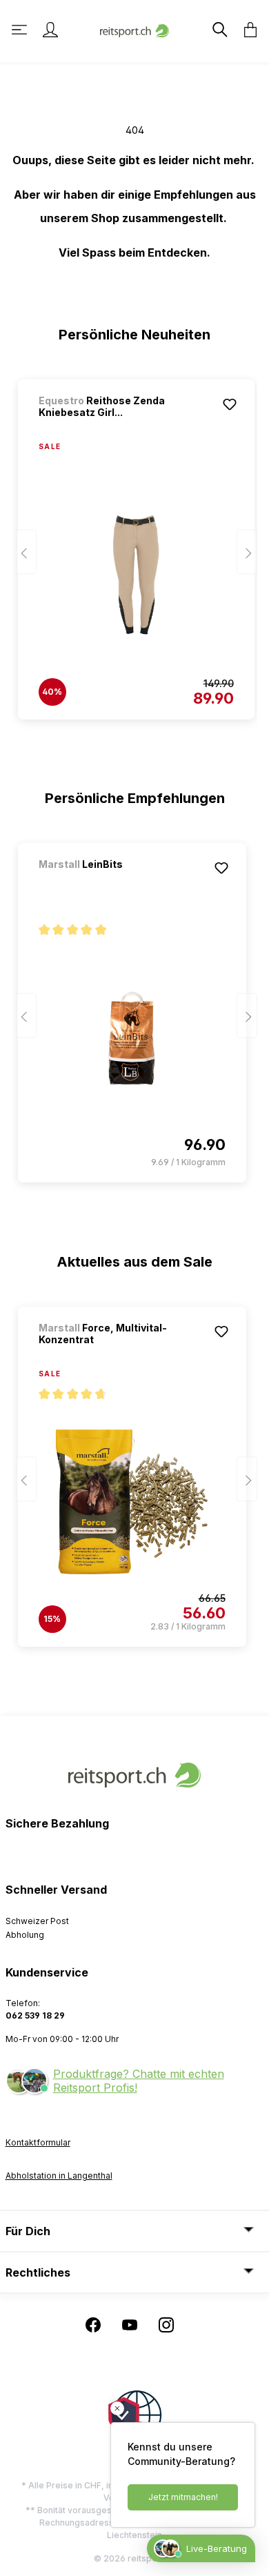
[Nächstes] (247, 552)
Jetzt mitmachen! (183, 2497)
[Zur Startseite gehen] (134, 29)
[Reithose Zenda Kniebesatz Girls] (136, 575)
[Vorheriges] (26, 552)
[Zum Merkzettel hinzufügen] (230, 404)
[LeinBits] (111, 883)
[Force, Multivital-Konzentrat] (132, 1502)
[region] (135, 543)
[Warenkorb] (246, 30)
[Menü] (21, 30)
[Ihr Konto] (50, 30)
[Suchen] (219, 30)
